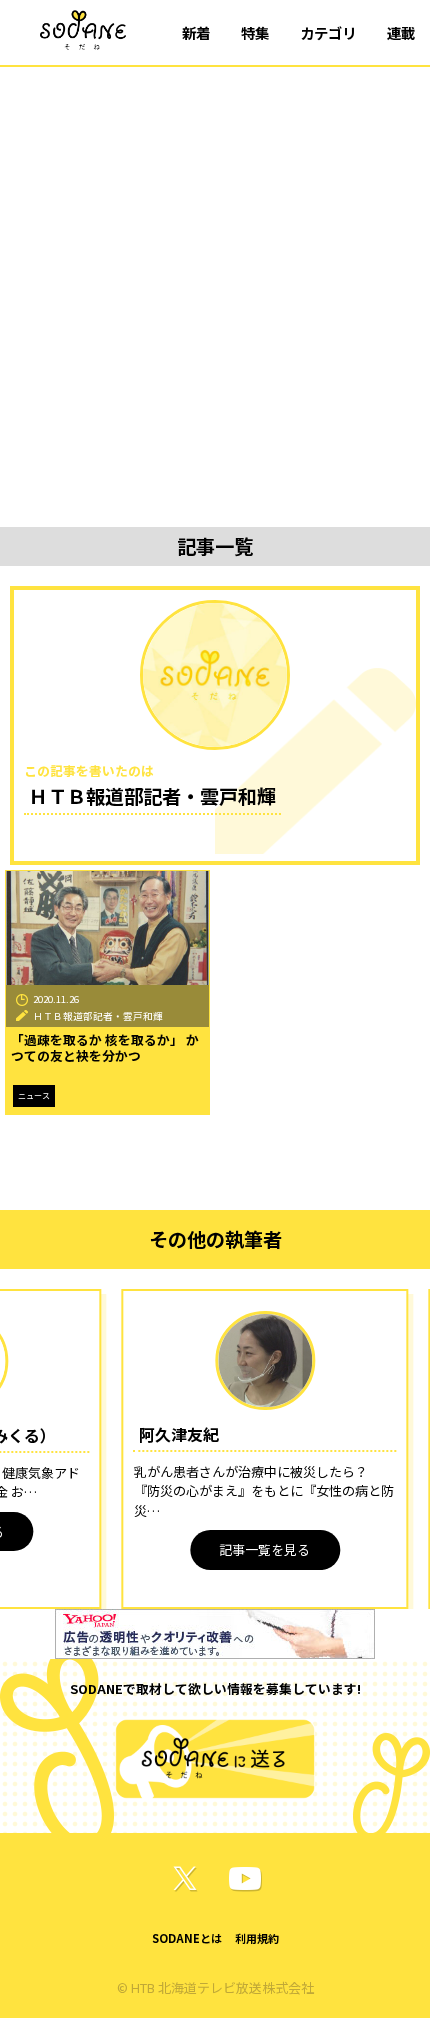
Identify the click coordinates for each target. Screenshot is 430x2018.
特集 (255, 32)
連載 (401, 32)
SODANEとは (187, 1938)
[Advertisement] (215, 292)
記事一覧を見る (264, 1549)
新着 (196, 32)
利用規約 (257, 1938)
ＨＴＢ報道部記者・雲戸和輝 (98, 1016)
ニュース (34, 1095)
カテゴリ (328, 32)
